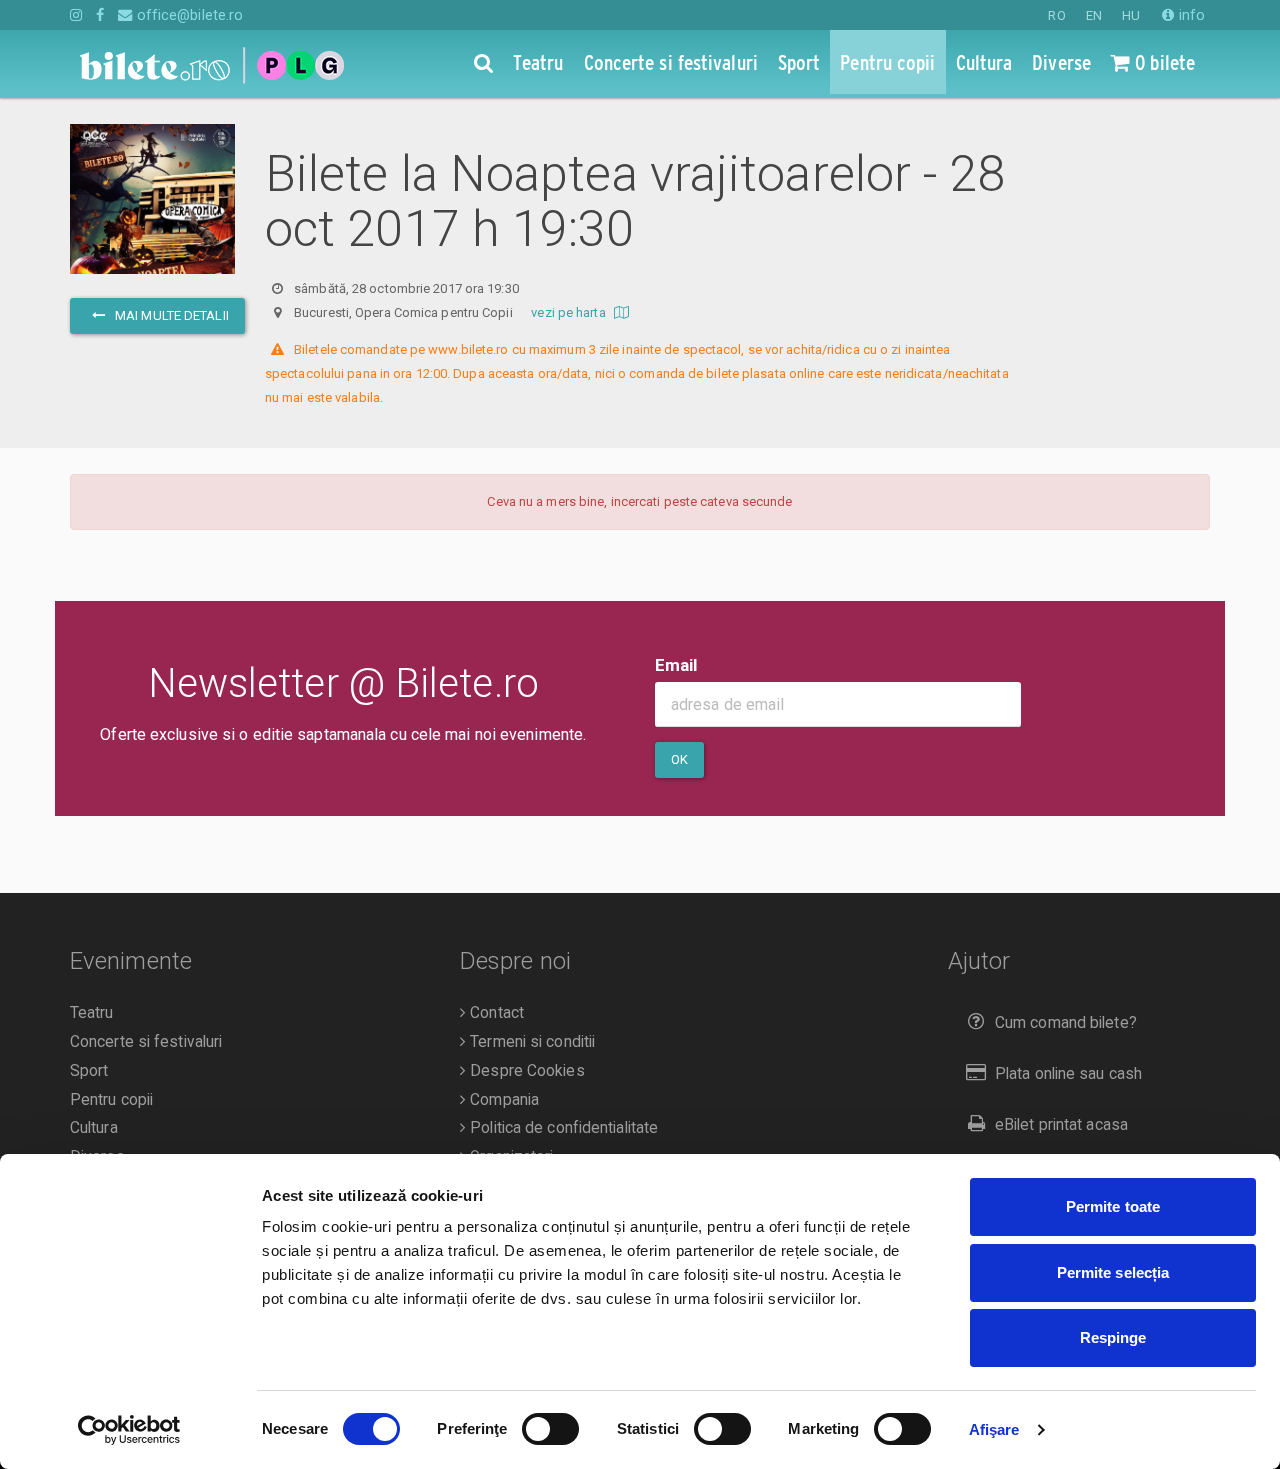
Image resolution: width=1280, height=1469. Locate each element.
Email (676, 665)
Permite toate (1113, 1206)
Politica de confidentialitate (562, 1128)
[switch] (550, 1429)
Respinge (1113, 1337)
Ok (679, 759)
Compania (502, 1100)
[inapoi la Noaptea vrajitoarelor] (152, 210)
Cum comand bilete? (1066, 1023)
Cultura (94, 1128)
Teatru (92, 1013)
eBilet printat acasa (1061, 1125)
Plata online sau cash (1068, 1074)
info (1190, 15)
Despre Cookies (525, 1071)
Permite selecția (1113, 1272)
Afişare (994, 1429)
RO (1056, 15)
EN (1094, 15)
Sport (89, 1071)
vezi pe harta (569, 312)
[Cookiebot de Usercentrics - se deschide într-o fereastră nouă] (129, 1430)
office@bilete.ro (188, 15)
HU (1131, 15)
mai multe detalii (170, 315)
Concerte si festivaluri (146, 1042)
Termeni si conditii (530, 1042)
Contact (495, 1013)
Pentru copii (111, 1100)
